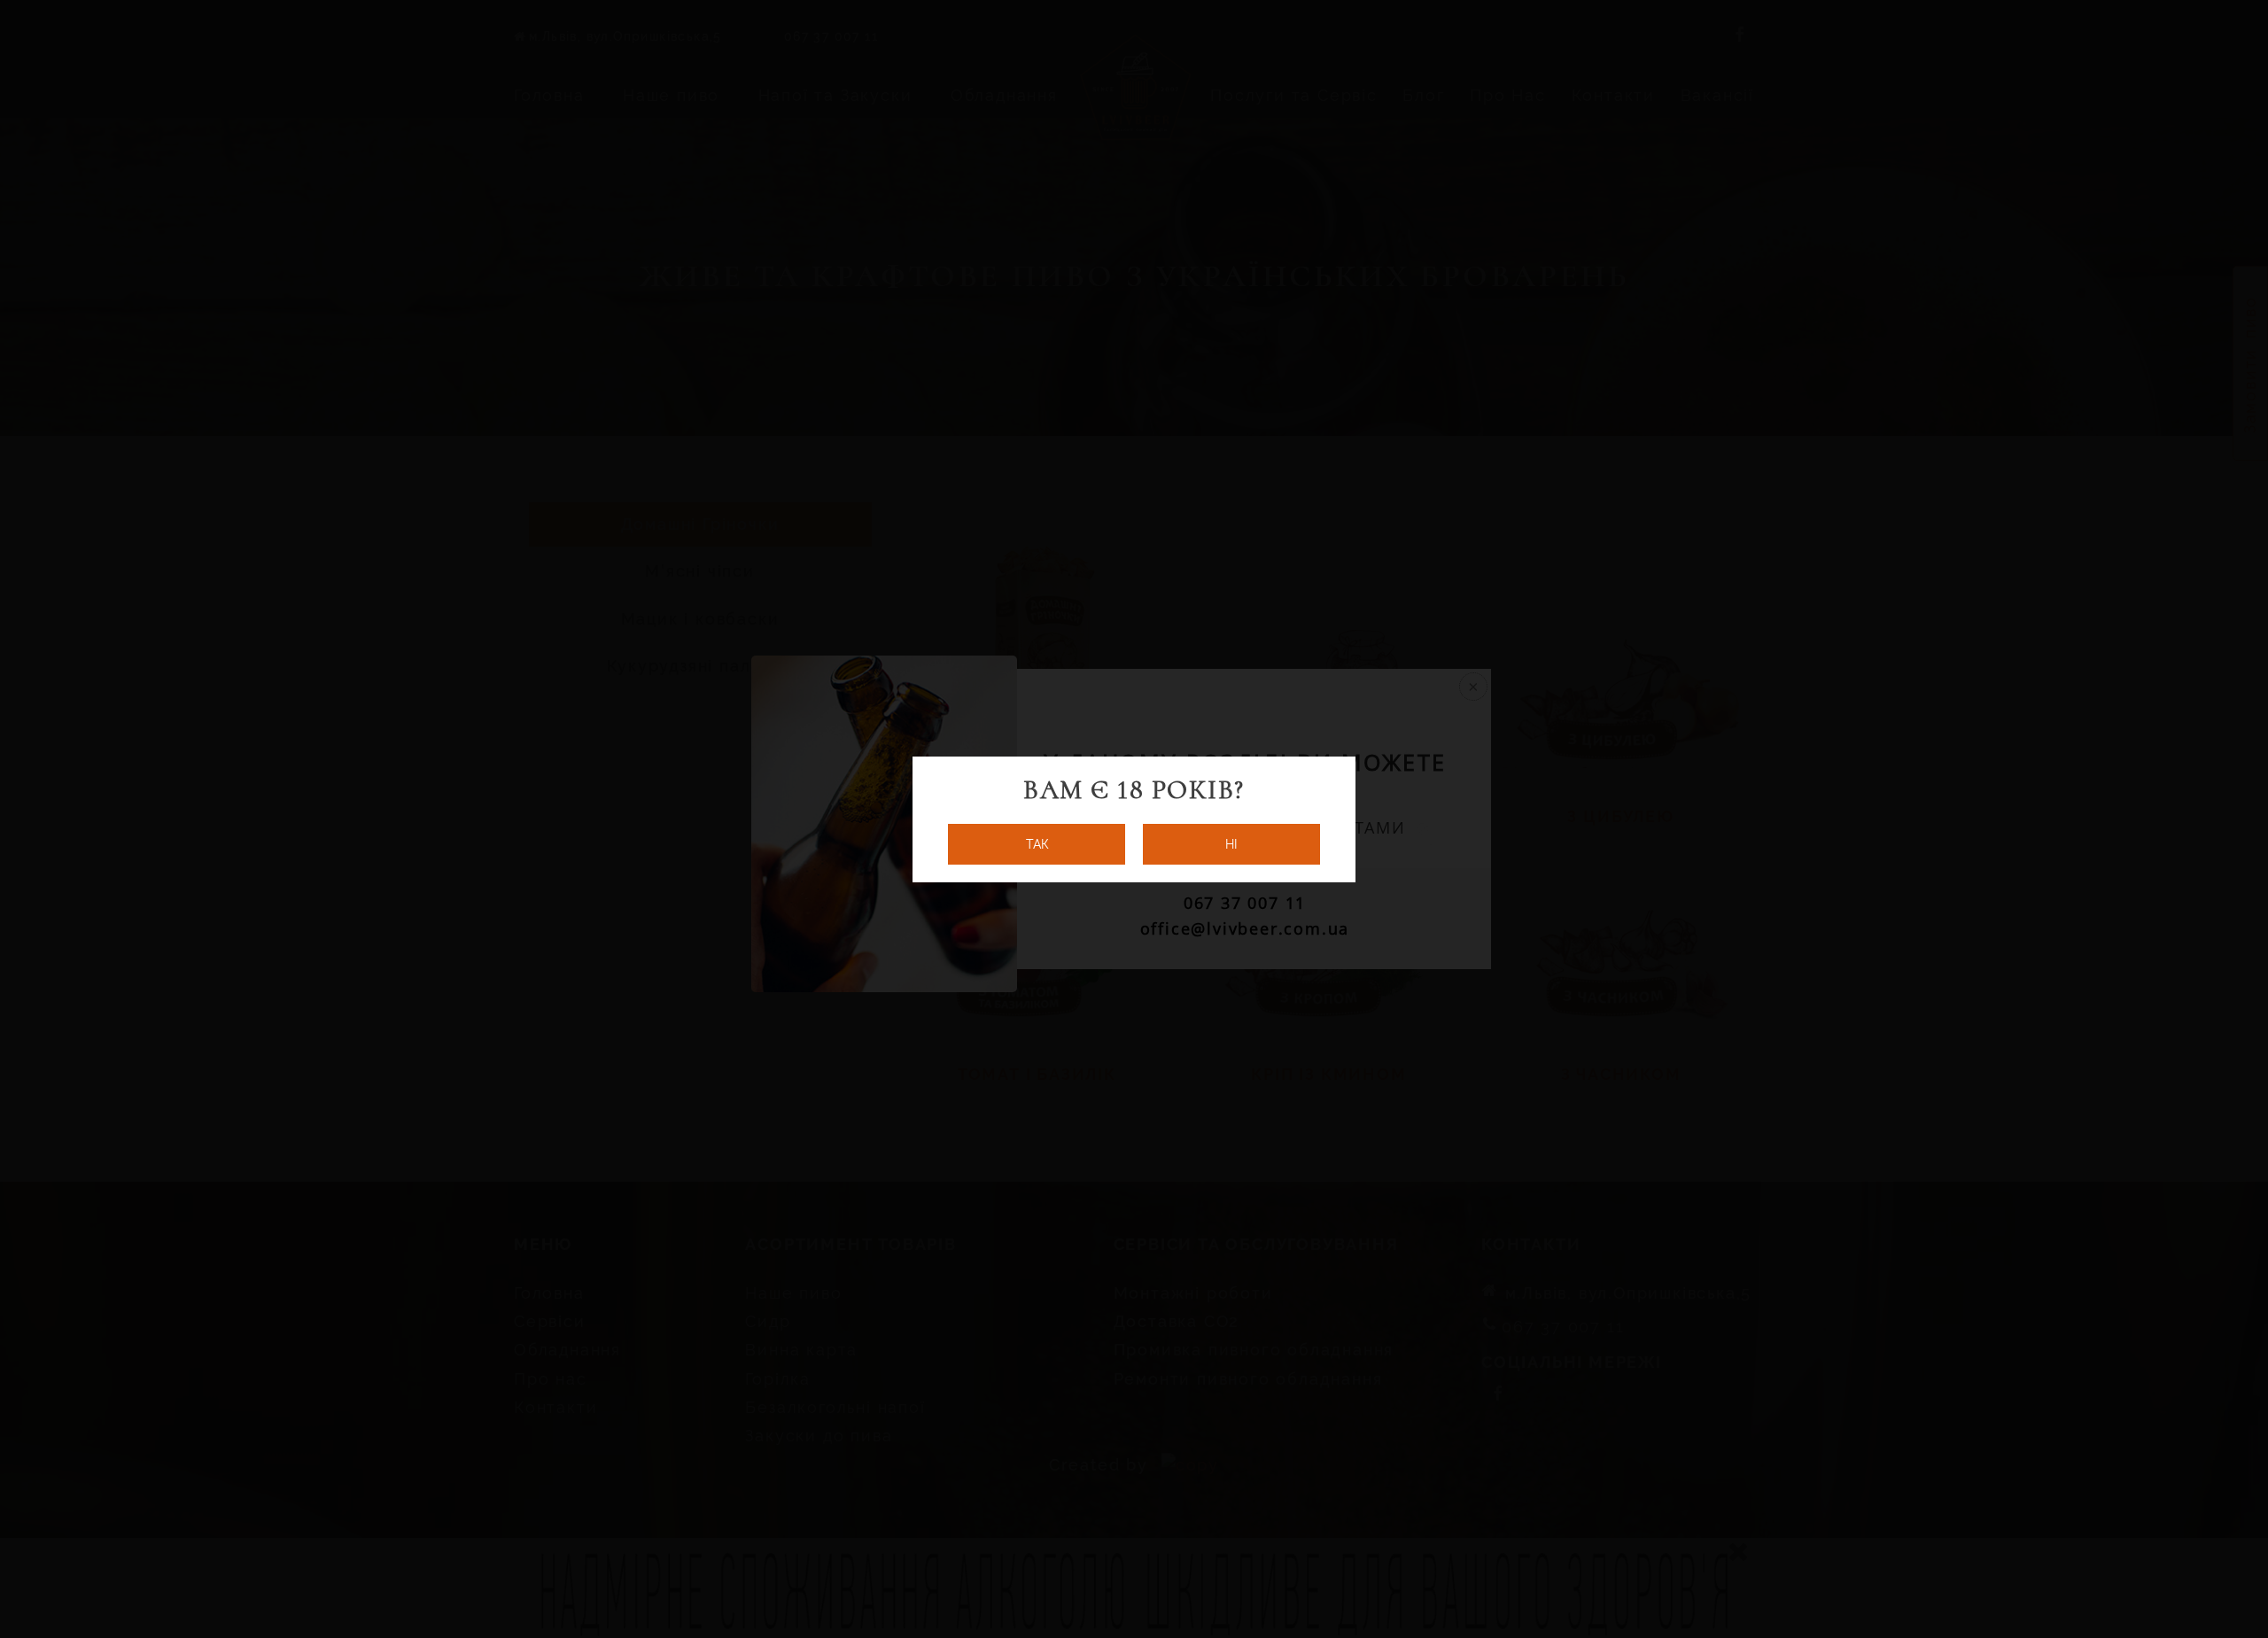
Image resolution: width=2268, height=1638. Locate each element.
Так (1037, 844)
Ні (1231, 844)
